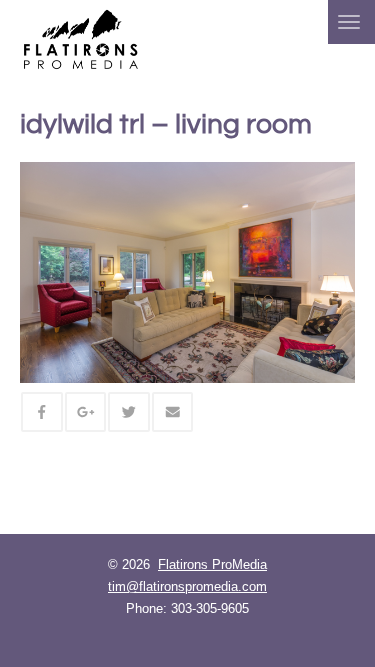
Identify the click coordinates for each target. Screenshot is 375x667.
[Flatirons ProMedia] (81, 37)
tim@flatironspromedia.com (187, 586)
